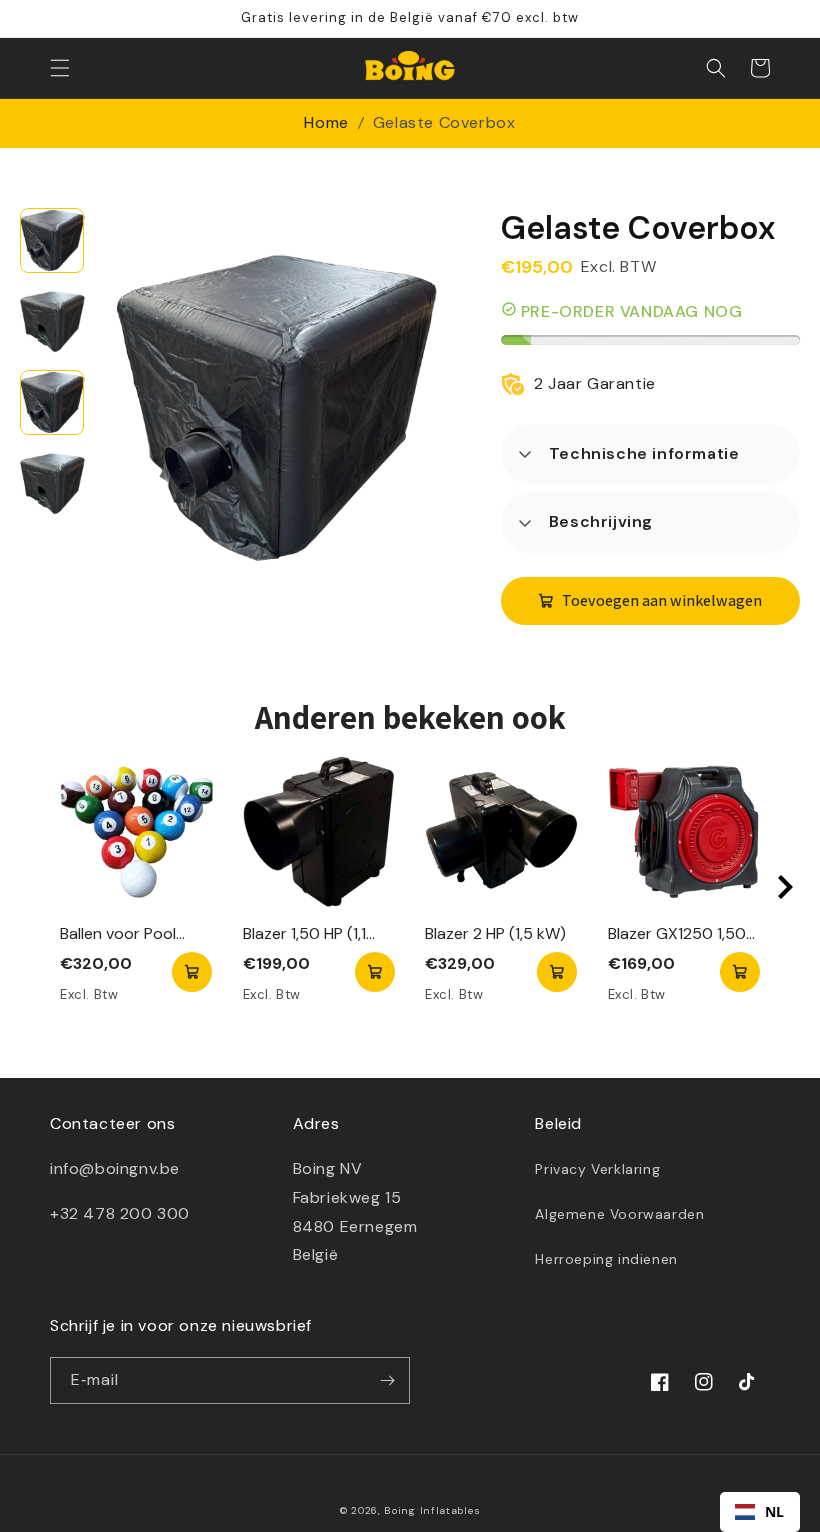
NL (775, 1511)
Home (326, 122)
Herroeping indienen (606, 1259)
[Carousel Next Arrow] (785, 887)
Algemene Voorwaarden (619, 1214)
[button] (60, 68)
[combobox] (760, 1512)
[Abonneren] (387, 1380)
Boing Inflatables (432, 1510)
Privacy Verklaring (597, 1169)
